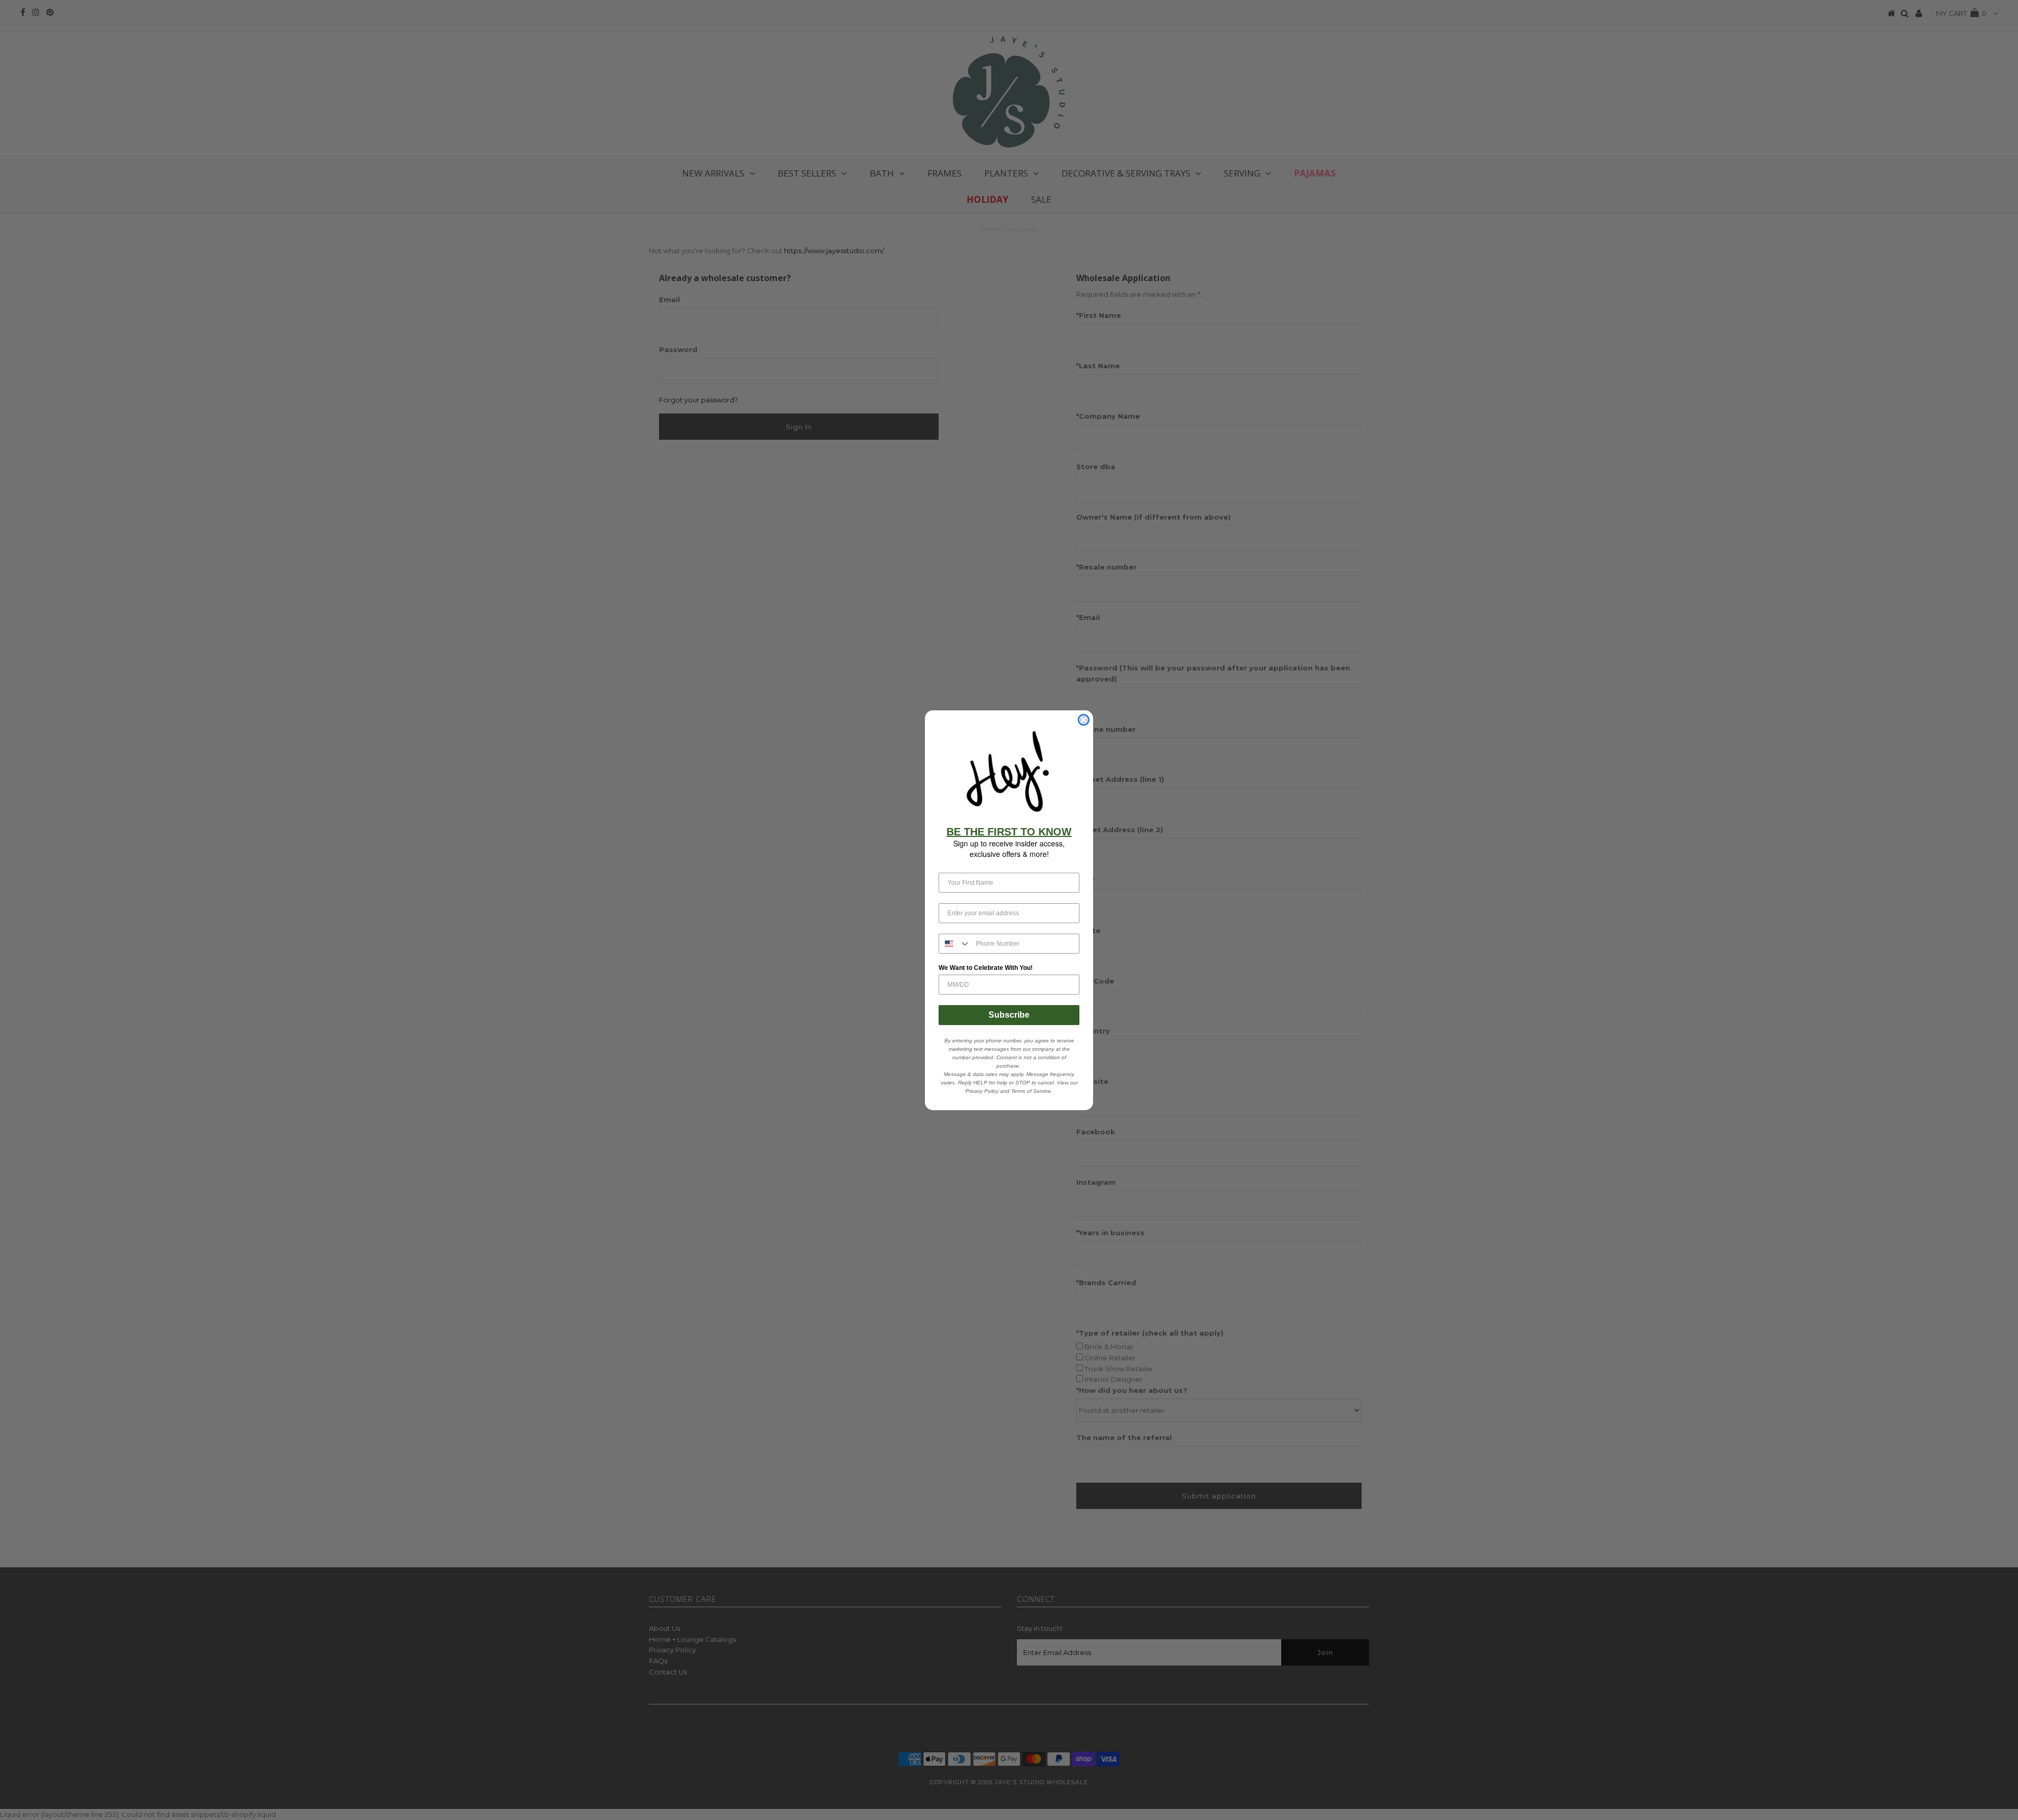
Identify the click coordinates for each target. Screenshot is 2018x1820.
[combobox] (955, 944)
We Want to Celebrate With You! (986, 968)
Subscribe (1009, 1015)
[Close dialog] (1084, 720)
